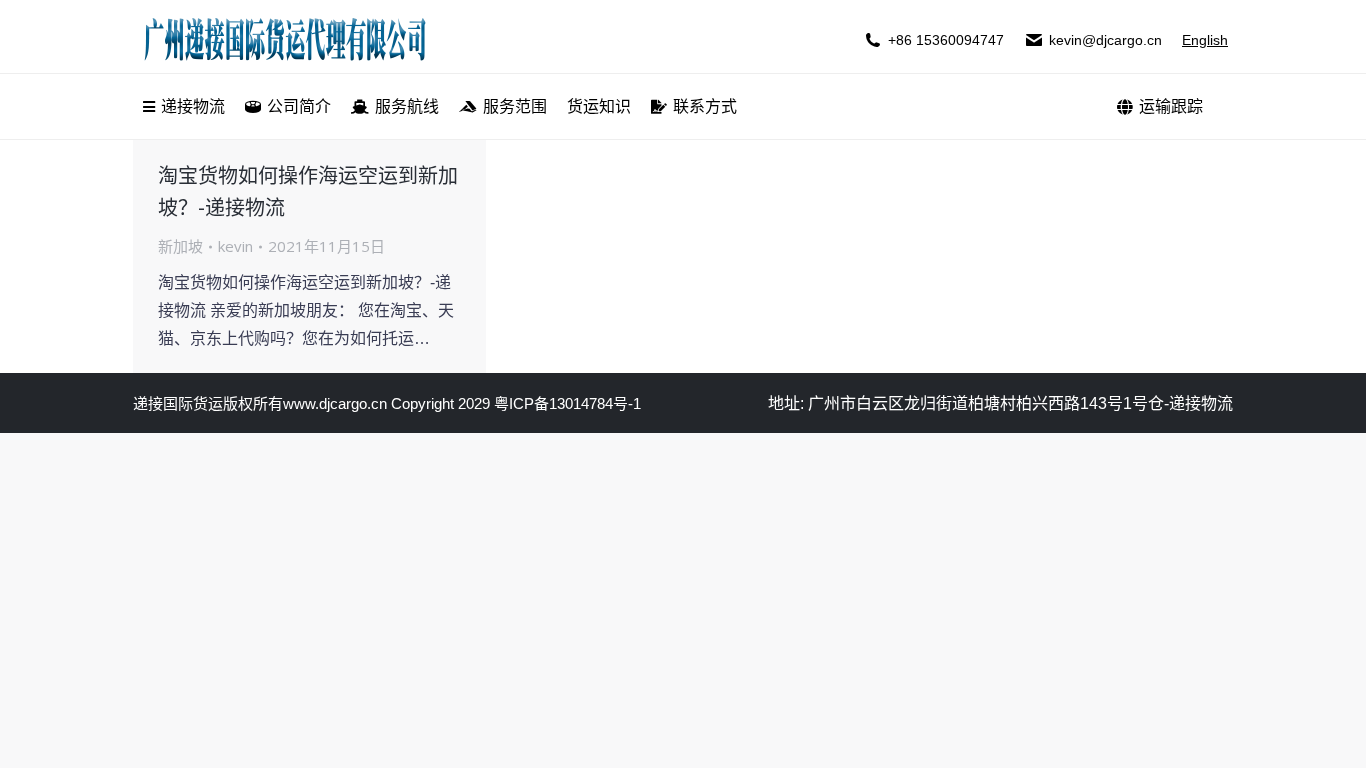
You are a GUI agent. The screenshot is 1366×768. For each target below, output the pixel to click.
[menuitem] (184, 107)
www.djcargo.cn (335, 403)
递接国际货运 (178, 403)
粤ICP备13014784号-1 (567, 403)
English (1205, 40)
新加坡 (180, 246)
